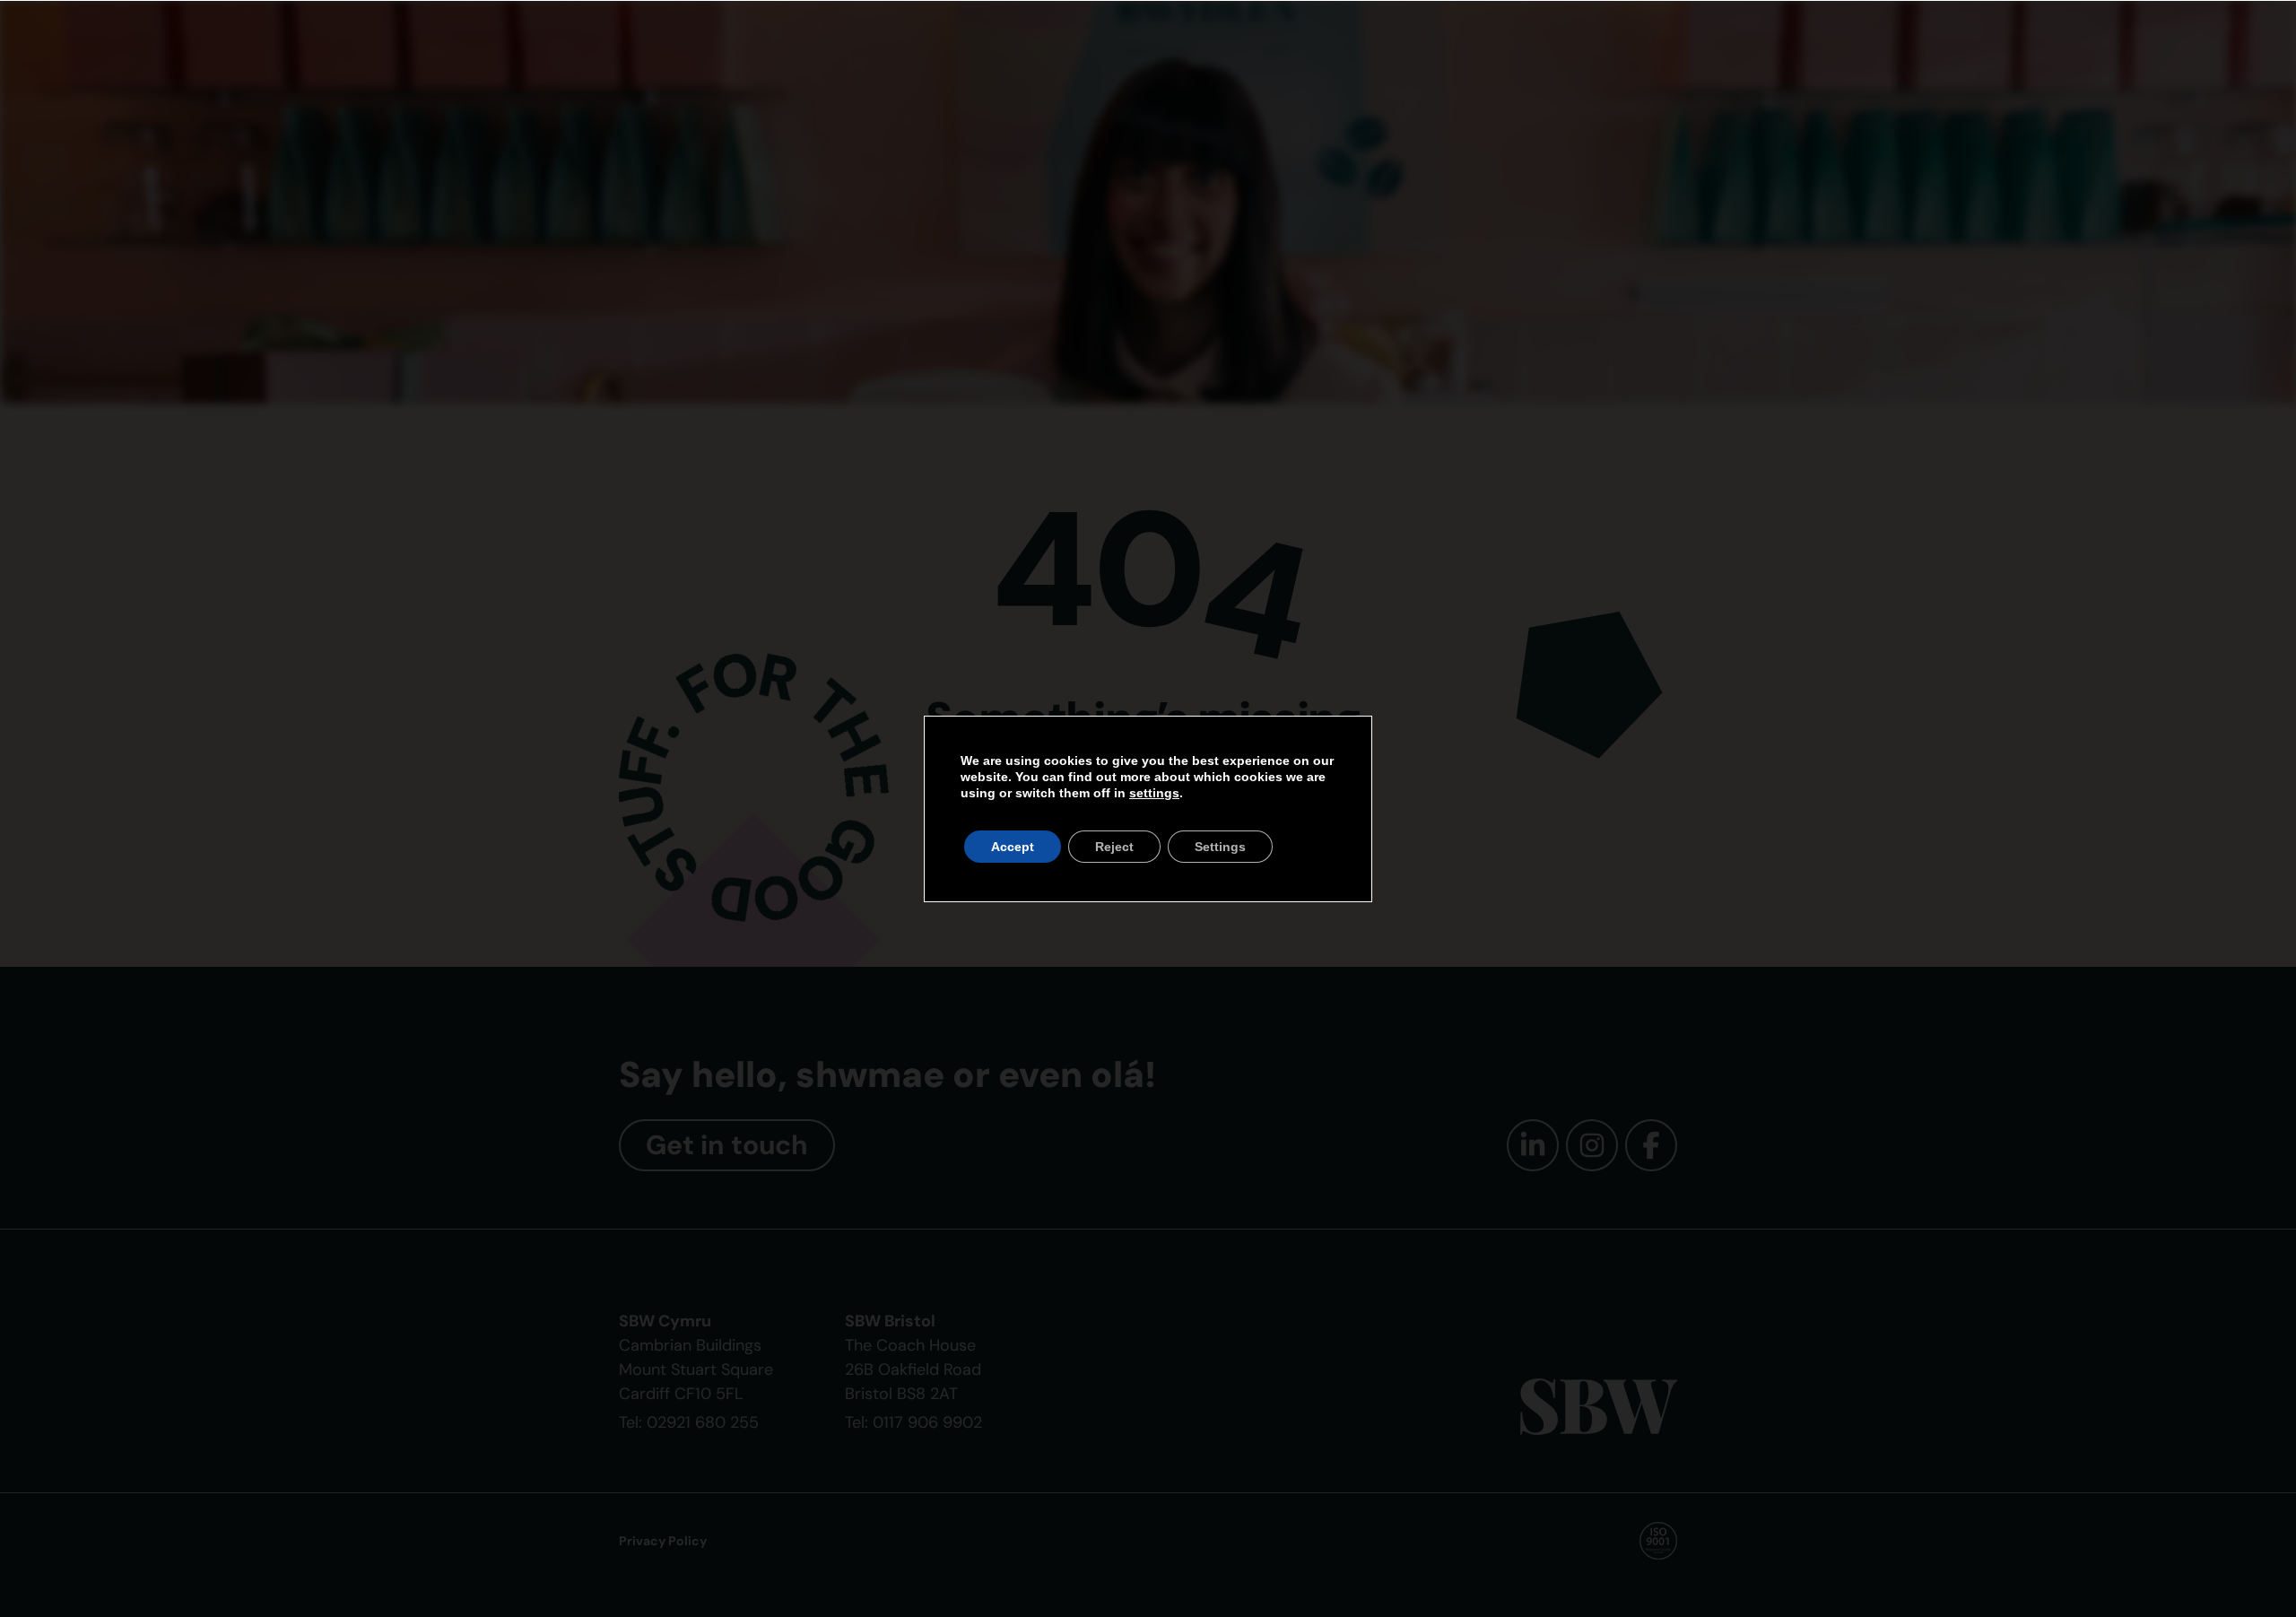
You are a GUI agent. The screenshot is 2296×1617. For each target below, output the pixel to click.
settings (1154, 793)
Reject (1114, 847)
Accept (1013, 847)
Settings (1220, 847)
